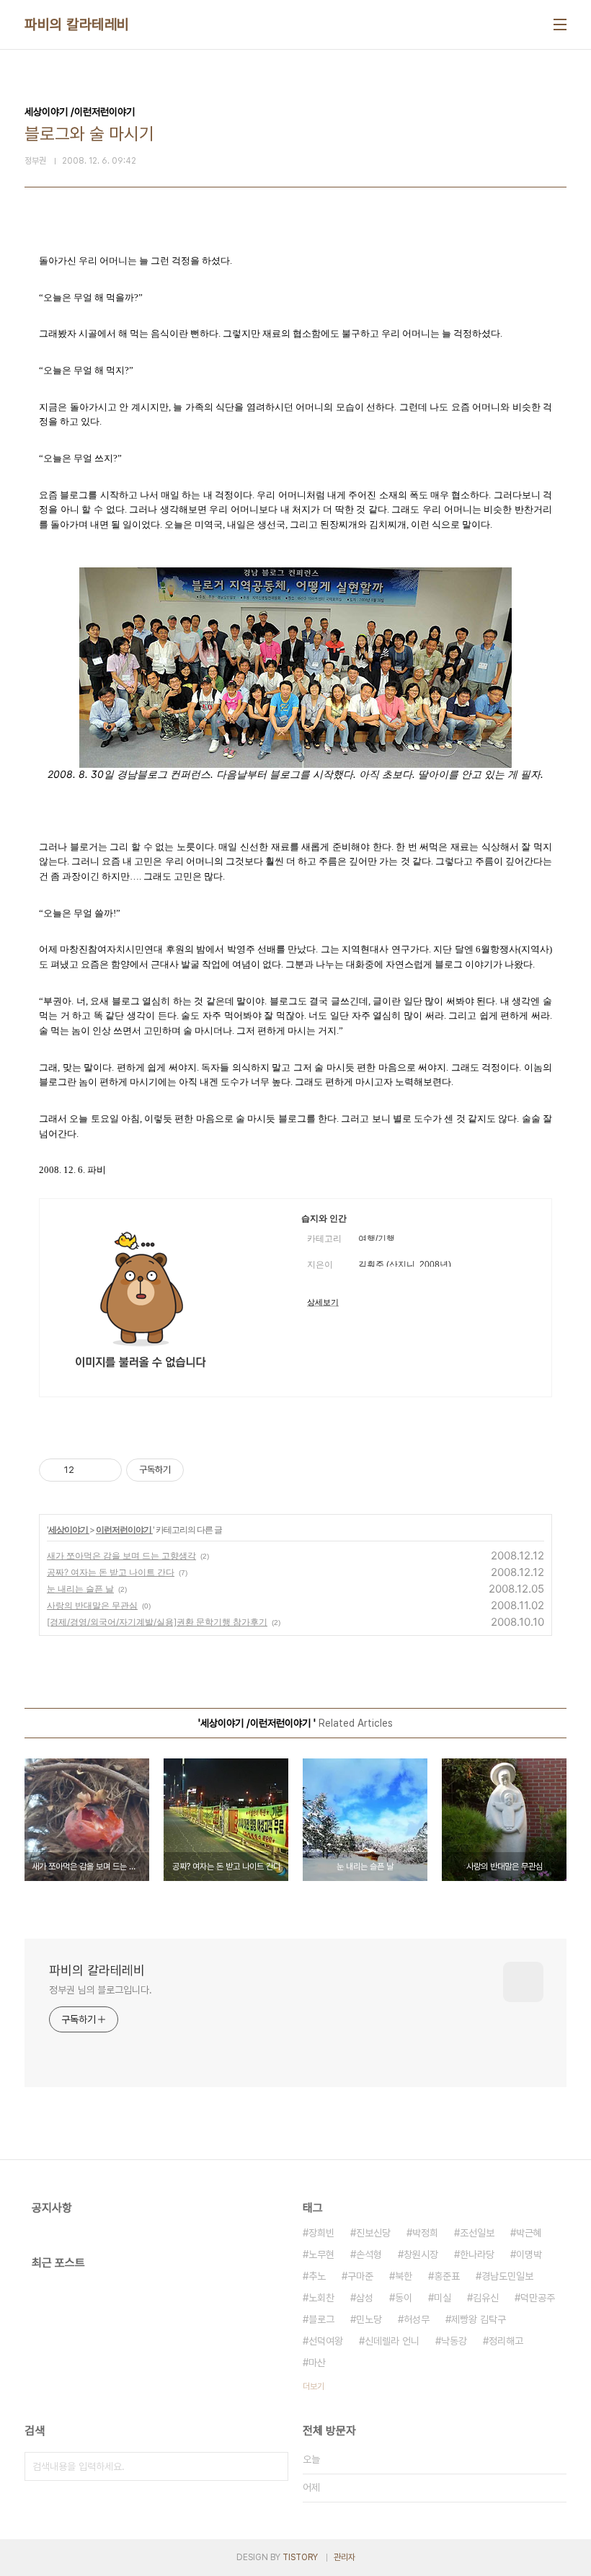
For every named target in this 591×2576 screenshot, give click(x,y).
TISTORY (300, 2557)
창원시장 (421, 2254)
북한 (404, 2276)
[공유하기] (88, 1470)
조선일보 (477, 2233)
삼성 (365, 2298)
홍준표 (447, 2276)
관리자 (345, 2557)
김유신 (486, 2298)
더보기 (314, 2386)
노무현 (321, 2254)
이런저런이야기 (124, 1530)
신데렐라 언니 (392, 2341)
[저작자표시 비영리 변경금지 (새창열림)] (203, 1470)
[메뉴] (560, 25)
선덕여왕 (326, 2341)
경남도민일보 (507, 2276)
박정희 (425, 2233)
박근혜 (529, 2233)
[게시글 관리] (106, 1470)
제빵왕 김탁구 (479, 2319)
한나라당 (477, 2254)
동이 (404, 2298)
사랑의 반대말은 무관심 (92, 1605)
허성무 (417, 2319)
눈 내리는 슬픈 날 (80, 1589)
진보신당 (373, 2233)
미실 (443, 2298)
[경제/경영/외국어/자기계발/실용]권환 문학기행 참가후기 (157, 1622)
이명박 (529, 2254)
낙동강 (454, 2341)
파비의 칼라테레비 (77, 25)
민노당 (369, 2319)
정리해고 (506, 2341)
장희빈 (321, 2233)
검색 (274, 2466)
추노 (317, 2276)
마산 (317, 2363)
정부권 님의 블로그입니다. (101, 1990)
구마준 (360, 2276)
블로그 (321, 2319)
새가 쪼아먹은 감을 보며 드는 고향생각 (121, 1555)
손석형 (369, 2254)
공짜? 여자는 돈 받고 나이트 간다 (111, 1572)
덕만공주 (538, 2298)
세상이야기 (69, 1530)
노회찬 (321, 2298)
